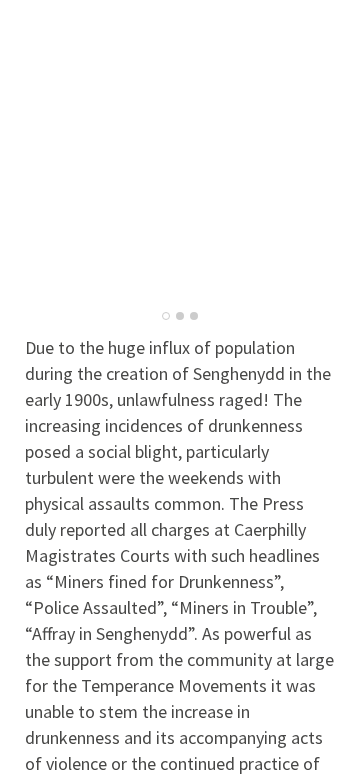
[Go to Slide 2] (180, 316)
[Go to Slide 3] (194, 316)
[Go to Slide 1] (166, 316)
